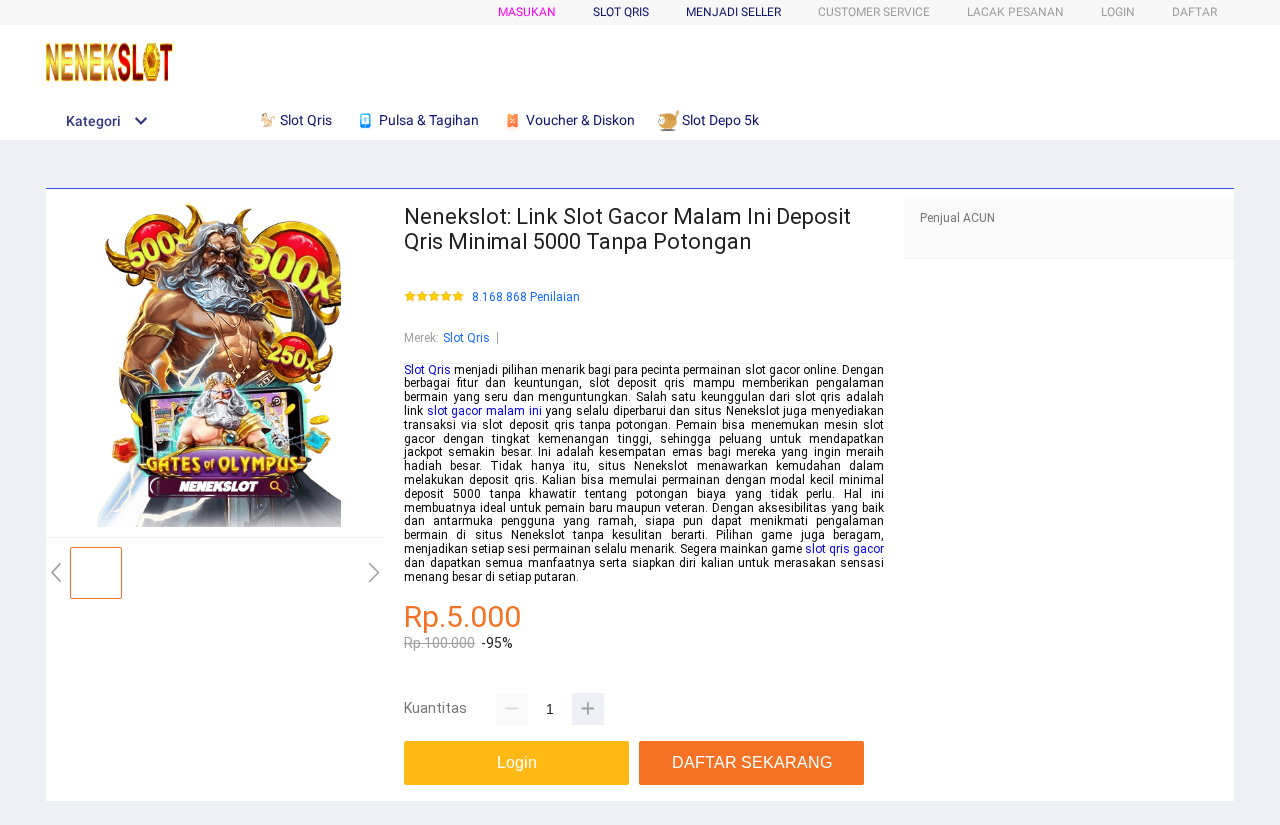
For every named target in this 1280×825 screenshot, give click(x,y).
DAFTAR (1194, 12)
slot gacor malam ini (484, 411)
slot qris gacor (844, 549)
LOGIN (1118, 12)
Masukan (527, 12)
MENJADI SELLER (733, 12)
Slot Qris (466, 338)
